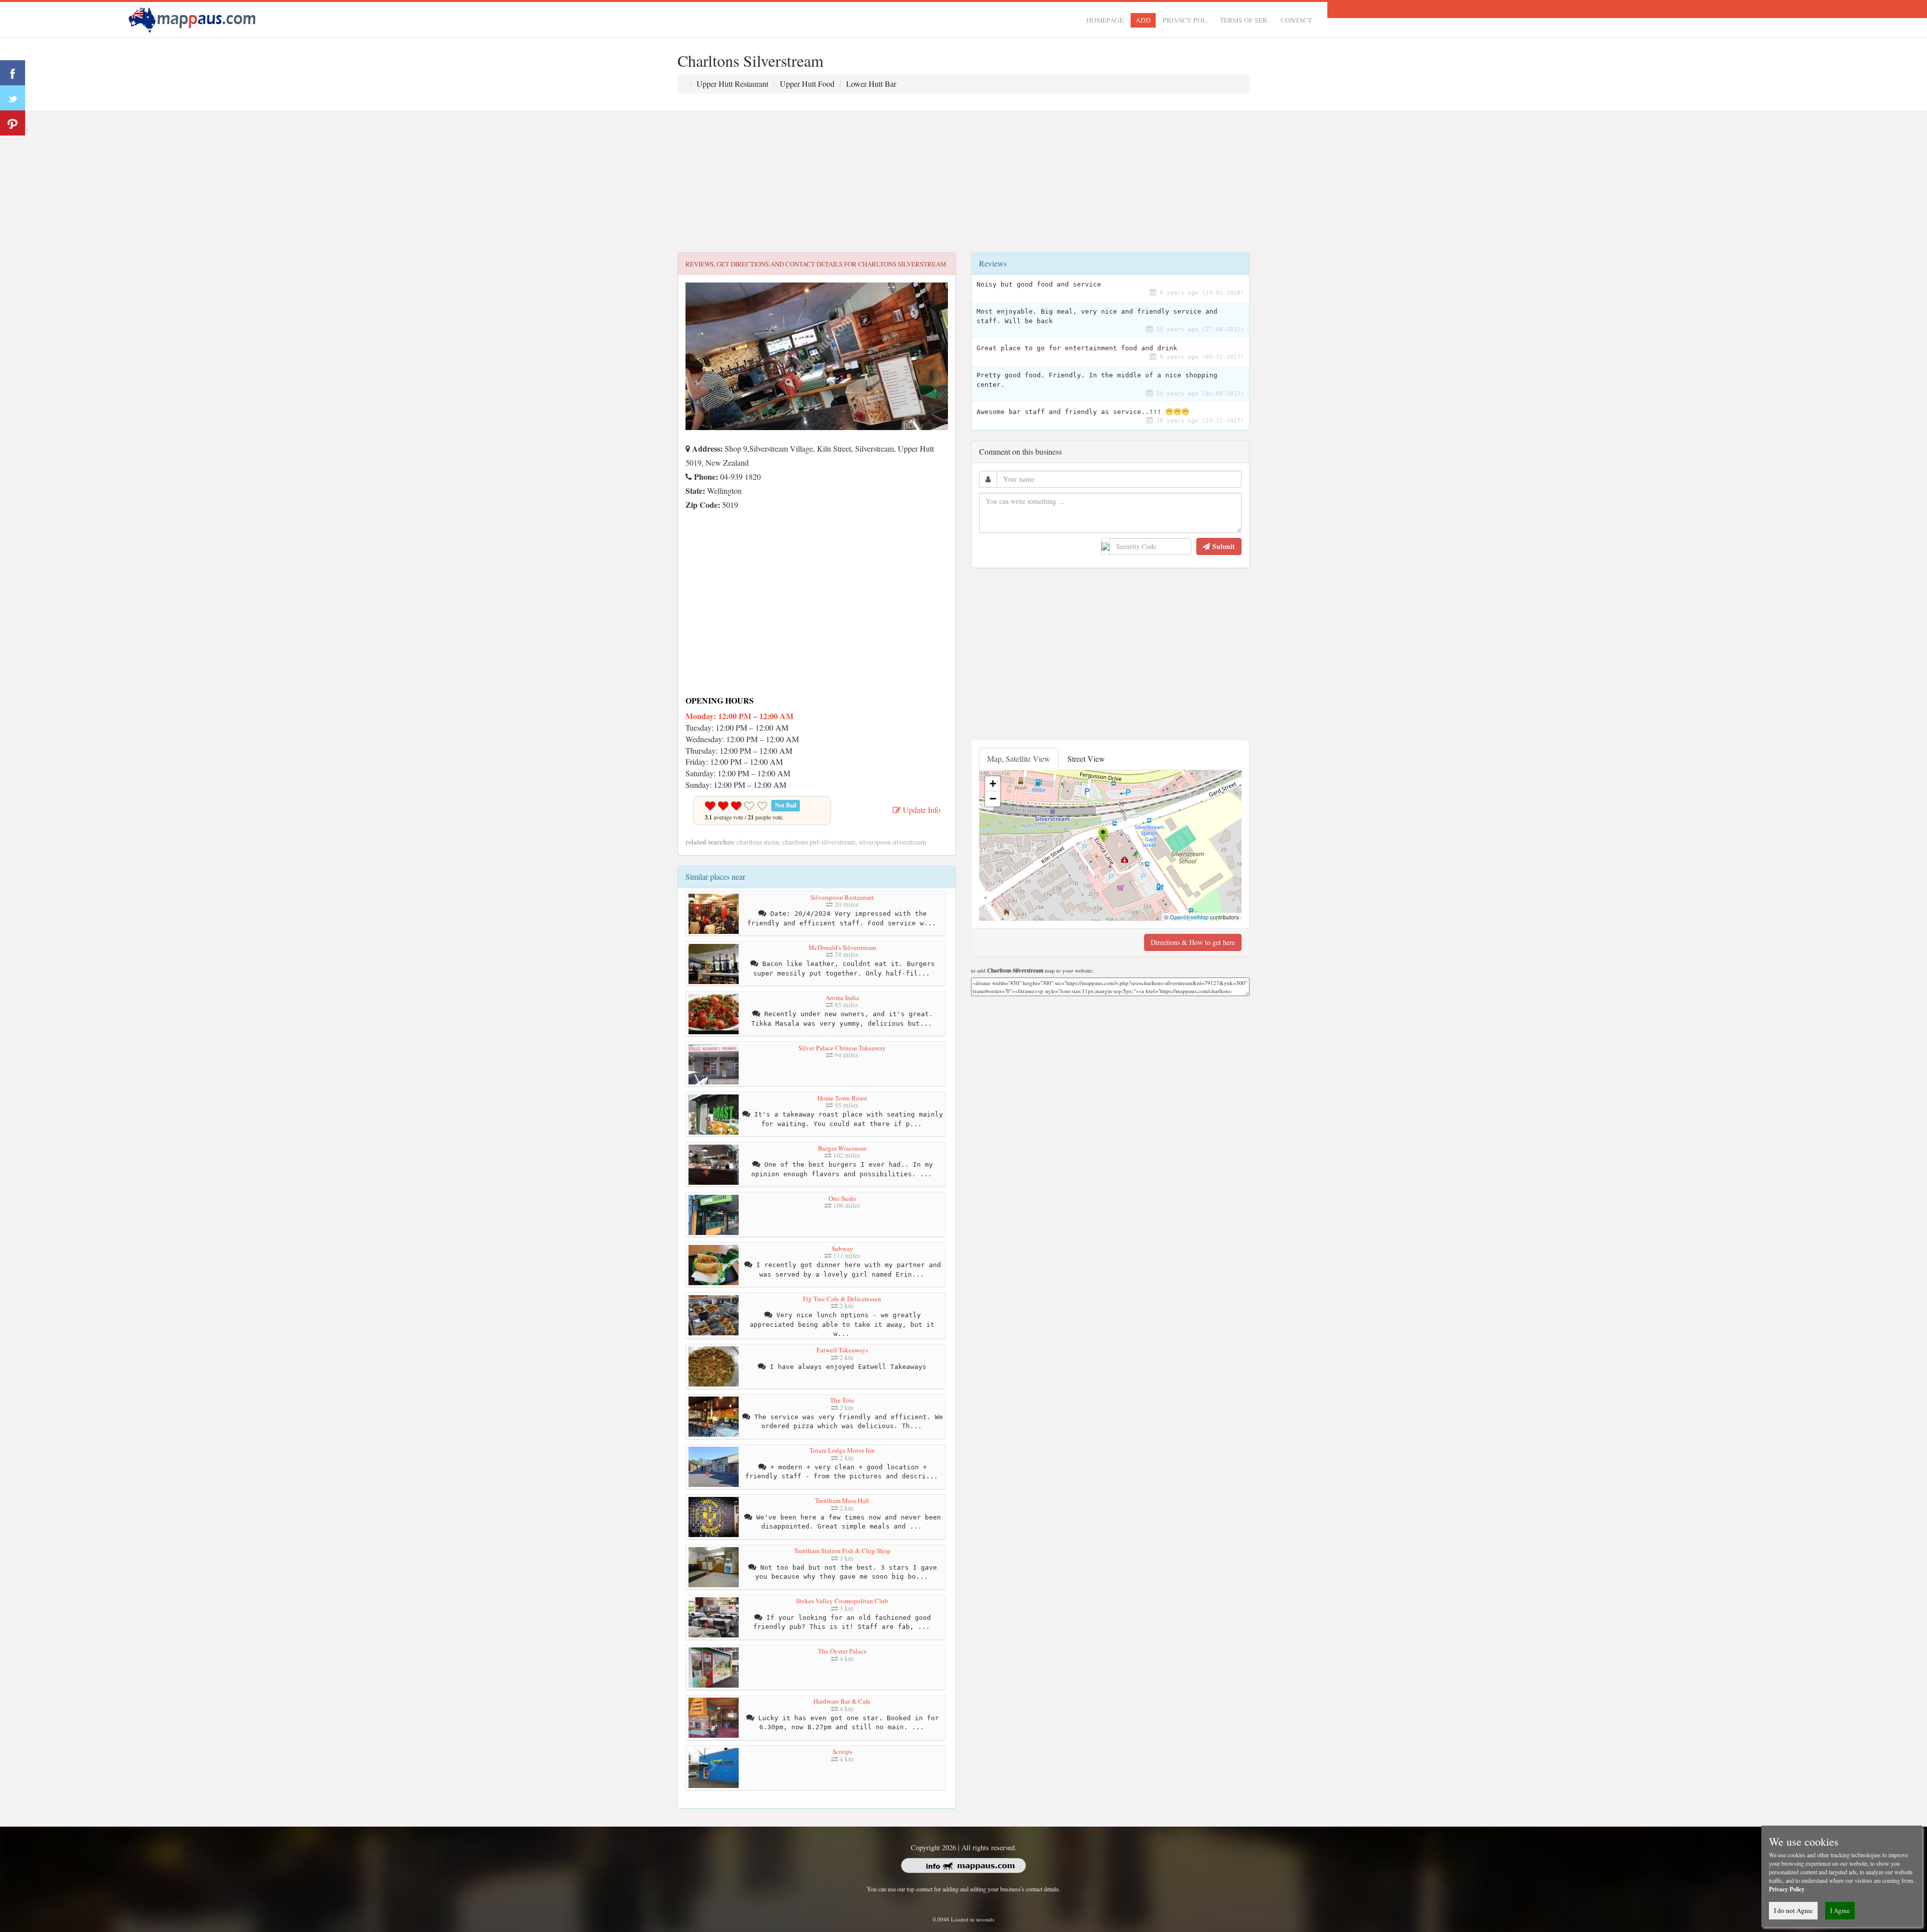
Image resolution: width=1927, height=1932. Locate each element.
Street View (1086, 758)
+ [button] (993, 784)
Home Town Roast (842, 1098)
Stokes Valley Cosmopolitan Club (842, 1601)
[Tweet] (13, 98)
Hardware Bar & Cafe (842, 1701)
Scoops (842, 1751)
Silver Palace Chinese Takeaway (842, 1048)
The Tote (842, 1400)
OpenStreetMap (1189, 917)
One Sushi (842, 1198)
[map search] (194, 18)
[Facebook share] (13, 73)
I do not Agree (1793, 1910)
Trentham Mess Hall (842, 1500)
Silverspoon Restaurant (842, 897)
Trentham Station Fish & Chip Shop (842, 1551)
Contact (1296, 20)
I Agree (1840, 1910)
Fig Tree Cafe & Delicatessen (842, 1299)
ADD (1143, 20)
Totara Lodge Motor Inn (842, 1450)
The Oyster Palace (842, 1651)
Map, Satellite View (1019, 758)
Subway (842, 1249)
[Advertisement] (963, 182)
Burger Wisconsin (842, 1148)
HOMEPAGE (1105, 20)
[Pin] (13, 123)
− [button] (993, 799)
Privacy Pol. (1185, 20)
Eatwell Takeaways (842, 1350)
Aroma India (842, 998)
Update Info (921, 810)
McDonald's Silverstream (842, 947)
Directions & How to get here (1193, 942)
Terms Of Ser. (1244, 20)
